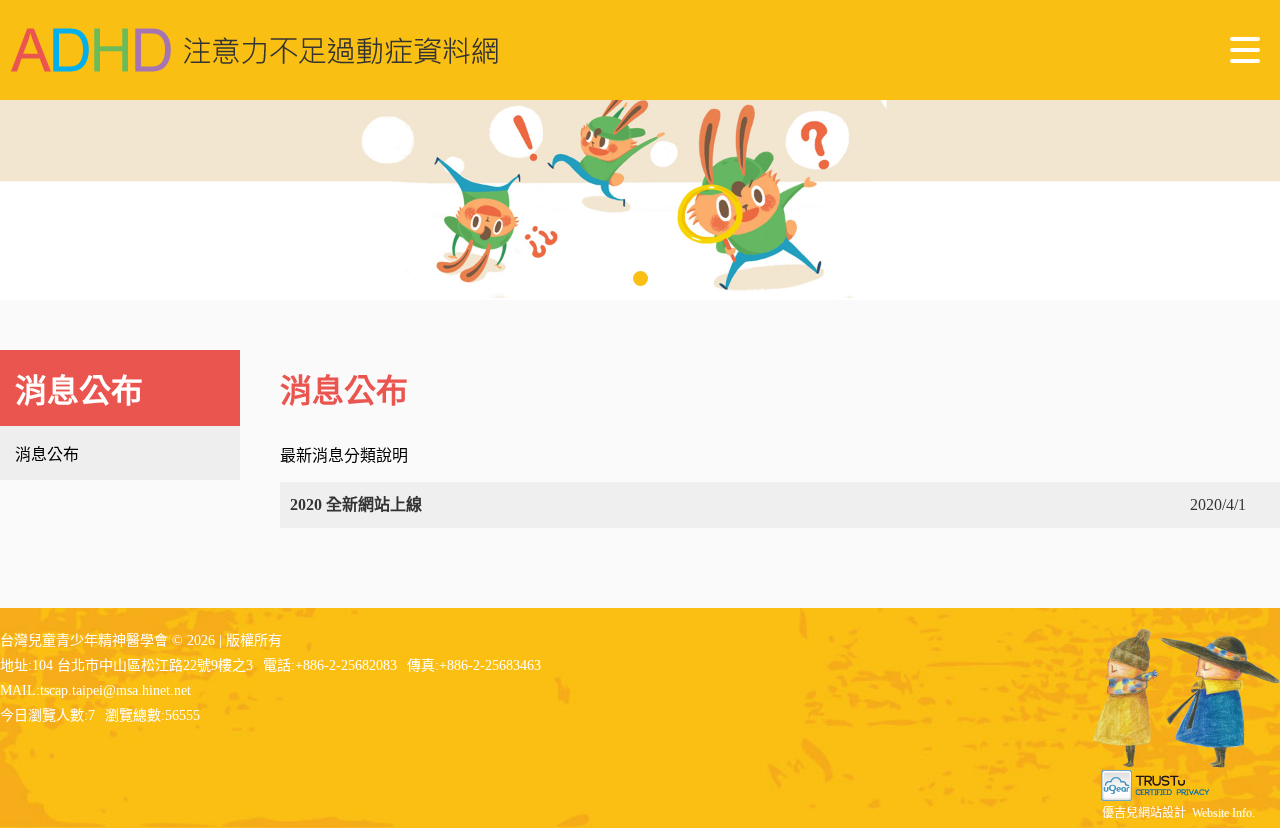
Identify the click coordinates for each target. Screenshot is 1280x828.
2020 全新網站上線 (356, 504)
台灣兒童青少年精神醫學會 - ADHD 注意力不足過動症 (255, 50)
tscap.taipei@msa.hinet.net (115, 690)
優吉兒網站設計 (1144, 813)
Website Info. (1223, 813)
